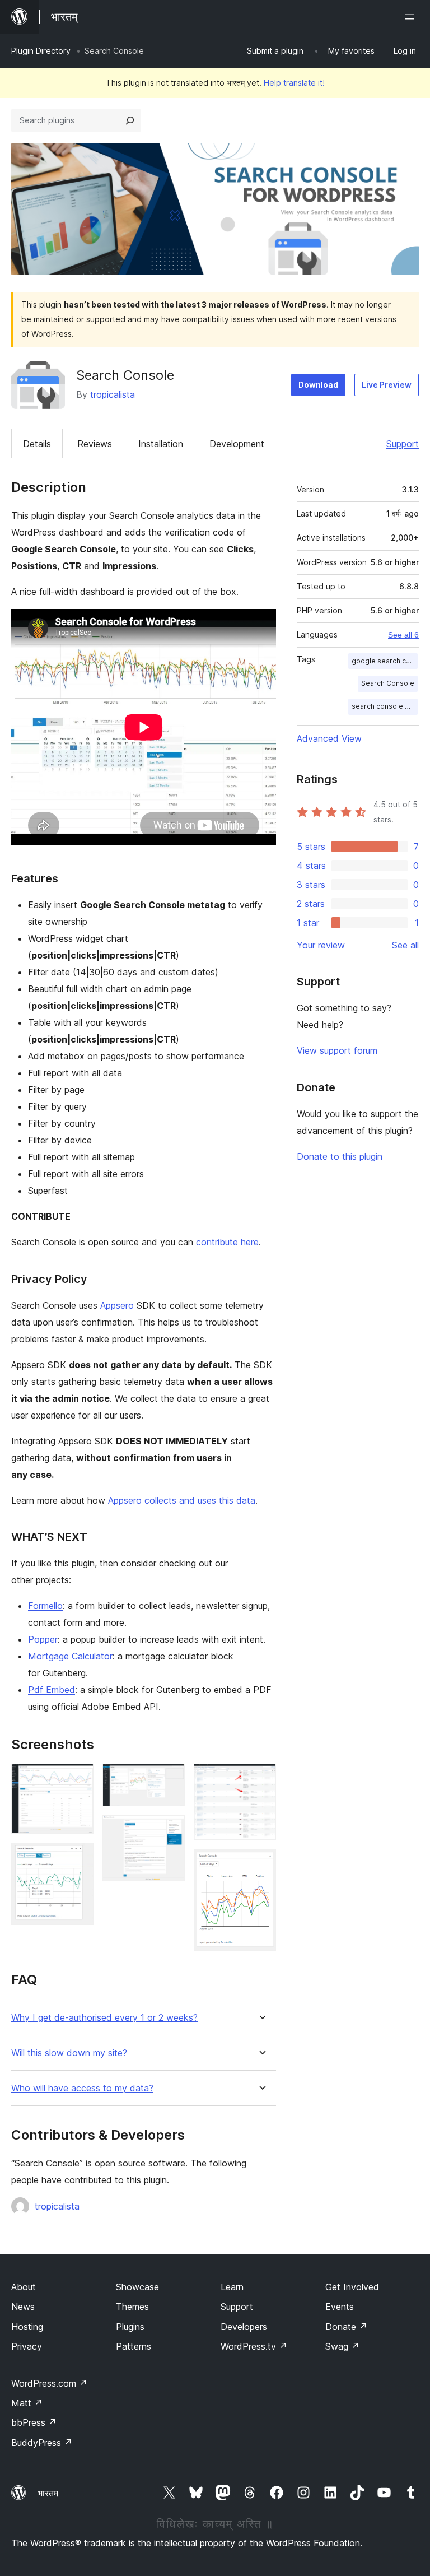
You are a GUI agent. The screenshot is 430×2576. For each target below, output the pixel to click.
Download (318, 385)
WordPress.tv (254, 2346)
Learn (232, 2287)
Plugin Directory (41, 51)
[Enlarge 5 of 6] (261, 1779)
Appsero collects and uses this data (182, 1500)
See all (405, 945)
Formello (45, 1606)
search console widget (385, 706)
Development (237, 444)
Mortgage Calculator (70, 1656)
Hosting (27, 2327)
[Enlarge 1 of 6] (78, 1779)
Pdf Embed (52, 1690)
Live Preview (387, 385)
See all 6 (403, 635)
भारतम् (48, 2493)
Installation (161, 444)
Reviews (95, 444)
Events (340, 2307)
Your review (321, 945)
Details (37, 444)
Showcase (137, 2287)
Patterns (134, 2346)
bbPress (34, 2422)
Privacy (27, 2346)
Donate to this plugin (340, 1156)
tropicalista (113, 394)
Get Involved (352, 2287)
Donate (346, 2327)
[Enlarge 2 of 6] (78, 1858)
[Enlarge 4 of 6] (170, 1830)
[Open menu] (412, 17)
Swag (342, 2346)
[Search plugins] (130, 120)
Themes (132, 2307)
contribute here (227, 1242)
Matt (27, 2403)
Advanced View (329, 738)
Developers (244, 2327)
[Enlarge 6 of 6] (261, 1864)
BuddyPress (42, 2443)
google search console (385, 661)
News (23, 2307)
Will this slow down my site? (69, 2053)
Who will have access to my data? (82, 2088)
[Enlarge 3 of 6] (170, 1779)
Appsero (117, 1305)
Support (403, 444)
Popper (43, 1639)
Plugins (130, 2327)
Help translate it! (294, 83)
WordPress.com (49, 2383)
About (24, 2287)
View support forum (337, 1050)
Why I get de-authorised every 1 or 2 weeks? (104, 2018)
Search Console (388, 683)
